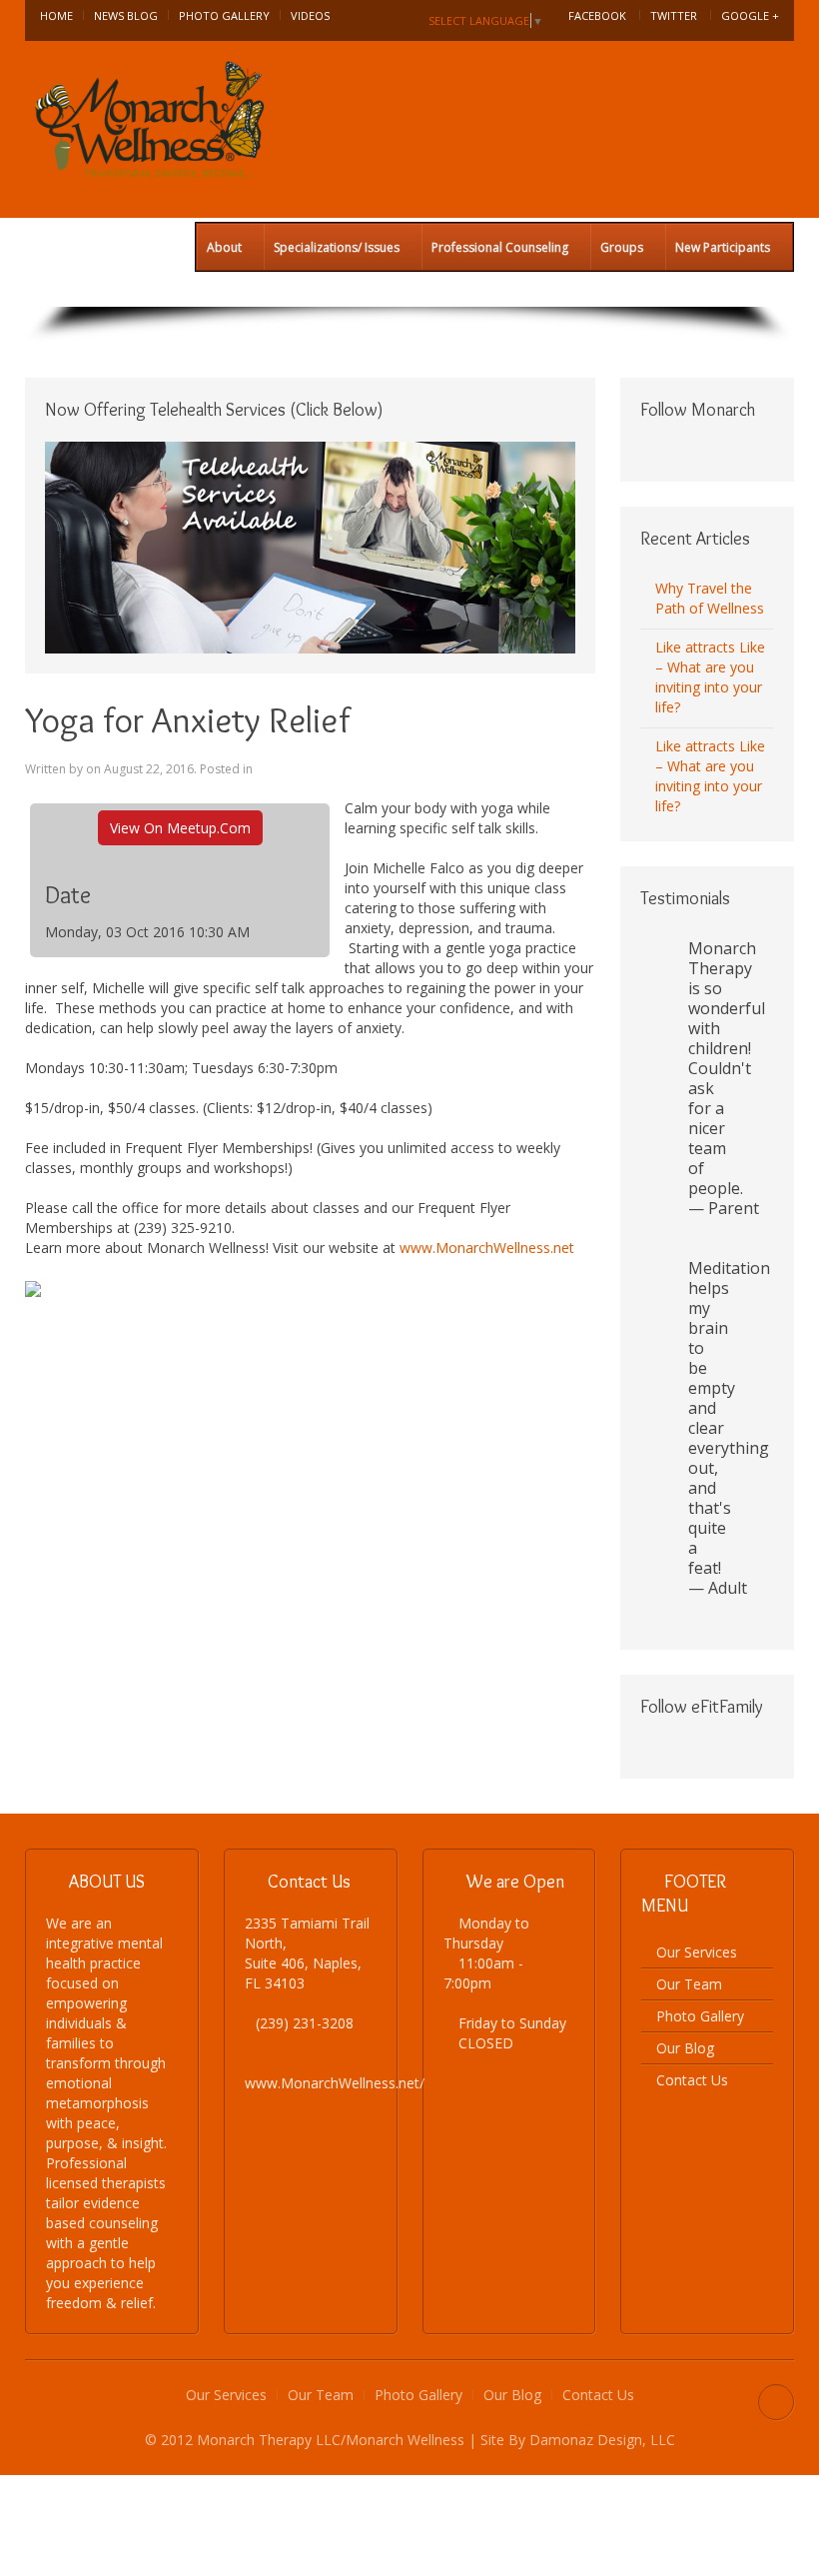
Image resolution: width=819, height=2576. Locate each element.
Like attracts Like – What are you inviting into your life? (710, 677)
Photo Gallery (224, 15)
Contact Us (692, 2080)
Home (56, 15)
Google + (750, 15)
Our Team (689, 1984)
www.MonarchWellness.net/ (335, 2083)
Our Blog (685, 2048)
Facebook (597, 15)
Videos (310, 15)
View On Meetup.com (180, 828)
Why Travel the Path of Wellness (710, 598)
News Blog (126, 15)
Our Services (697, 1952)
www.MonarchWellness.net (487, 1248)
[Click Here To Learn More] (310, 546)
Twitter (674, 15)
